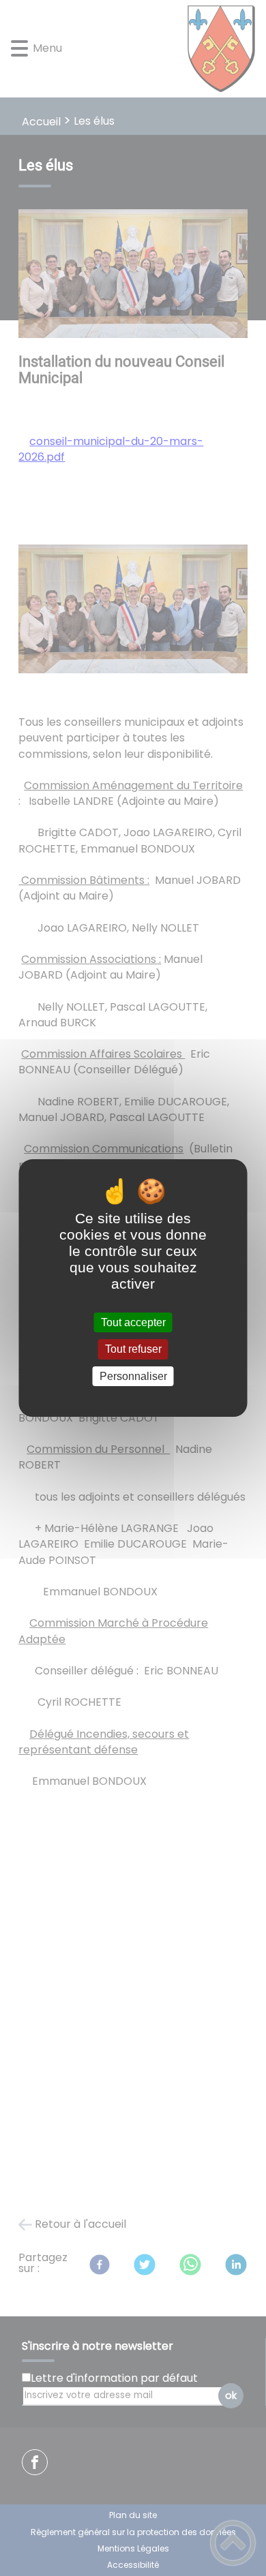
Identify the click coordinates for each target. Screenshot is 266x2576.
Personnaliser (133, 1376)
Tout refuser (133, 1350)
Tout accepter (133, 1322)
